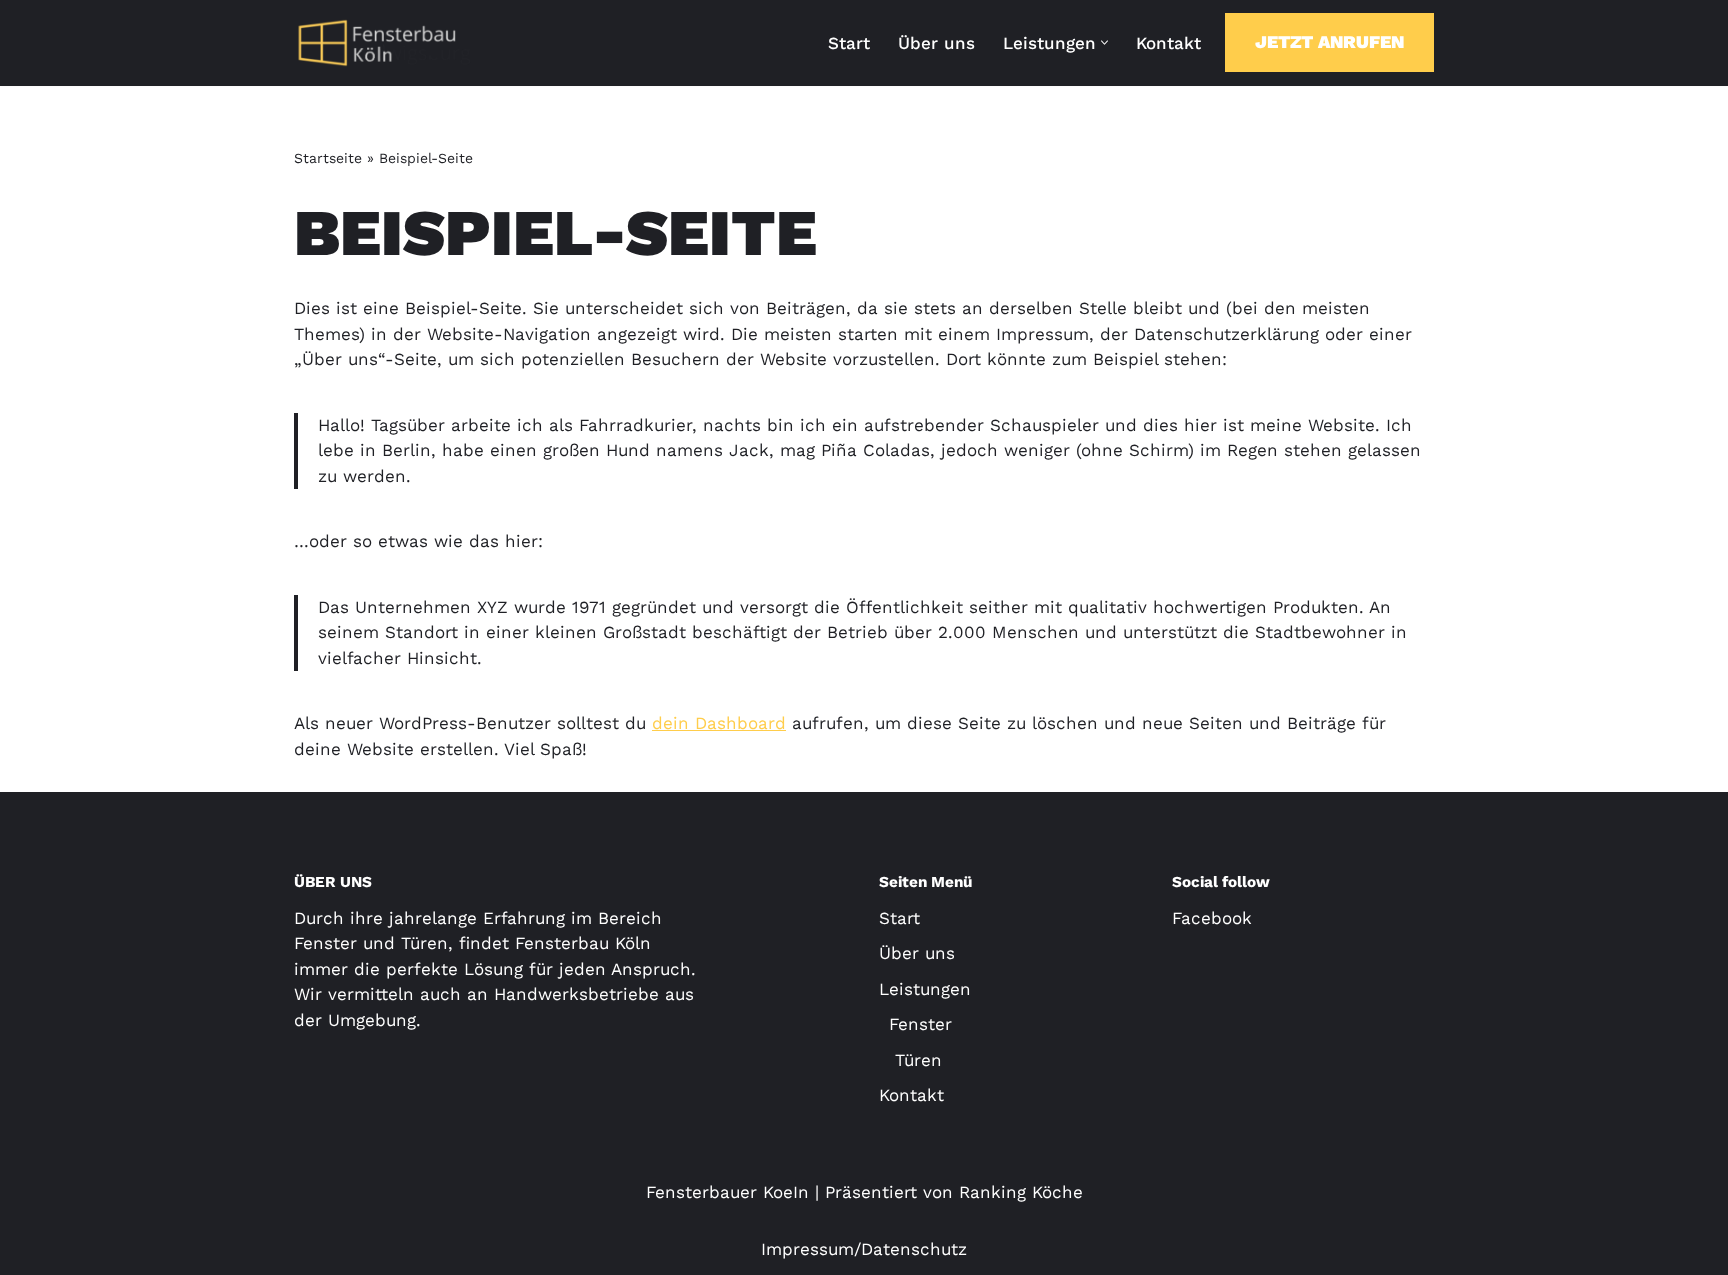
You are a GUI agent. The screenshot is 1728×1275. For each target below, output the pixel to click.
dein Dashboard (719, 723)
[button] (1104, 42)
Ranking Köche (1021, 1192)
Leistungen (925, 989)
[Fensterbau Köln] (384, 43)
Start (849, 43)
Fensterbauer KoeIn (727, 1192)
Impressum (807, 1249)
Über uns (936, 43)
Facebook (1212, 918)
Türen (915, 1060)
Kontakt (1168, 43)
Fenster (920, 1024)
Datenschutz (914, 1249)
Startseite (328, 158)
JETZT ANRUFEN (1329, 41)
